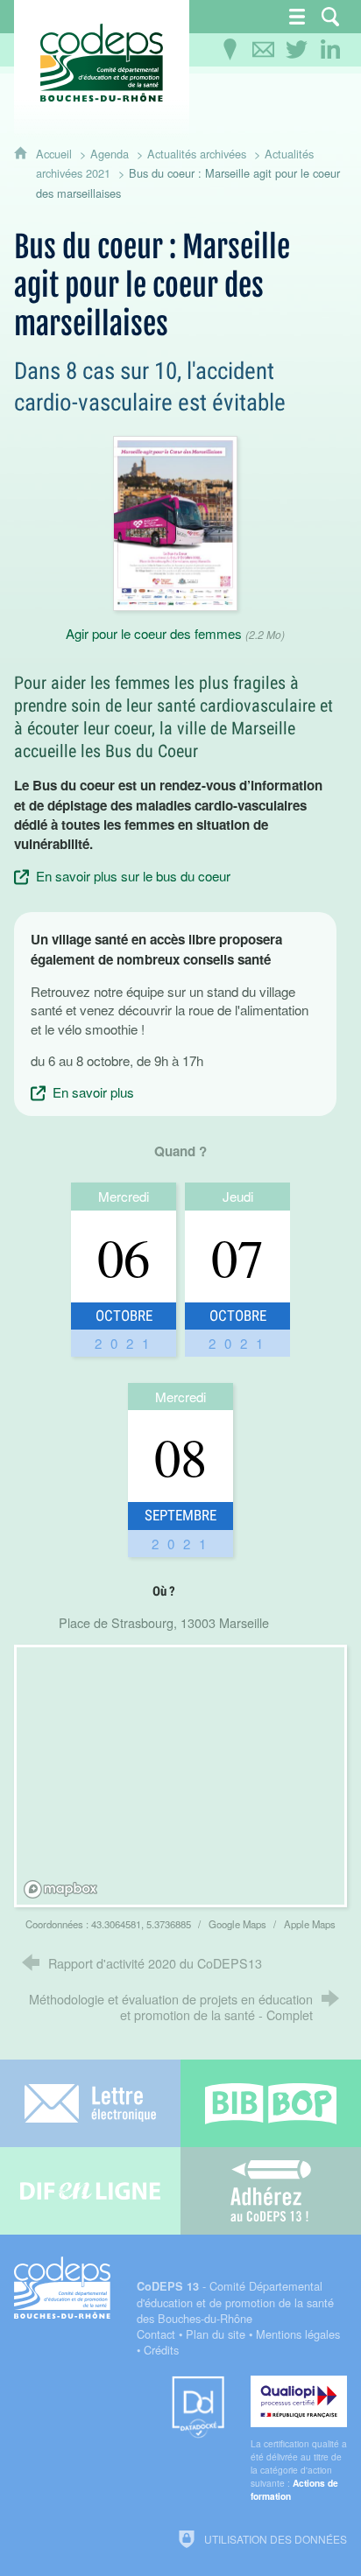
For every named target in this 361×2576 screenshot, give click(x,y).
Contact (156, 2334)
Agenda (110, 154)
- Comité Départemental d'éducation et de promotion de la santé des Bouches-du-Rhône (235, 2302)
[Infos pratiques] (230, 50)
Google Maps (239, 1924)
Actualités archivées (197, 154)
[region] (183, 1779)
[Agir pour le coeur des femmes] (175, 521)
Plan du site (216, 2334)
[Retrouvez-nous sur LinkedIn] (330, 50)
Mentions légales (298, 2334)
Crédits (161, 2350)
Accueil (56, 154)
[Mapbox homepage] (60, 1889)
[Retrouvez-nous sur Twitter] (297, 50)
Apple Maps (310, 1924)
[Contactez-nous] (264, 50)
